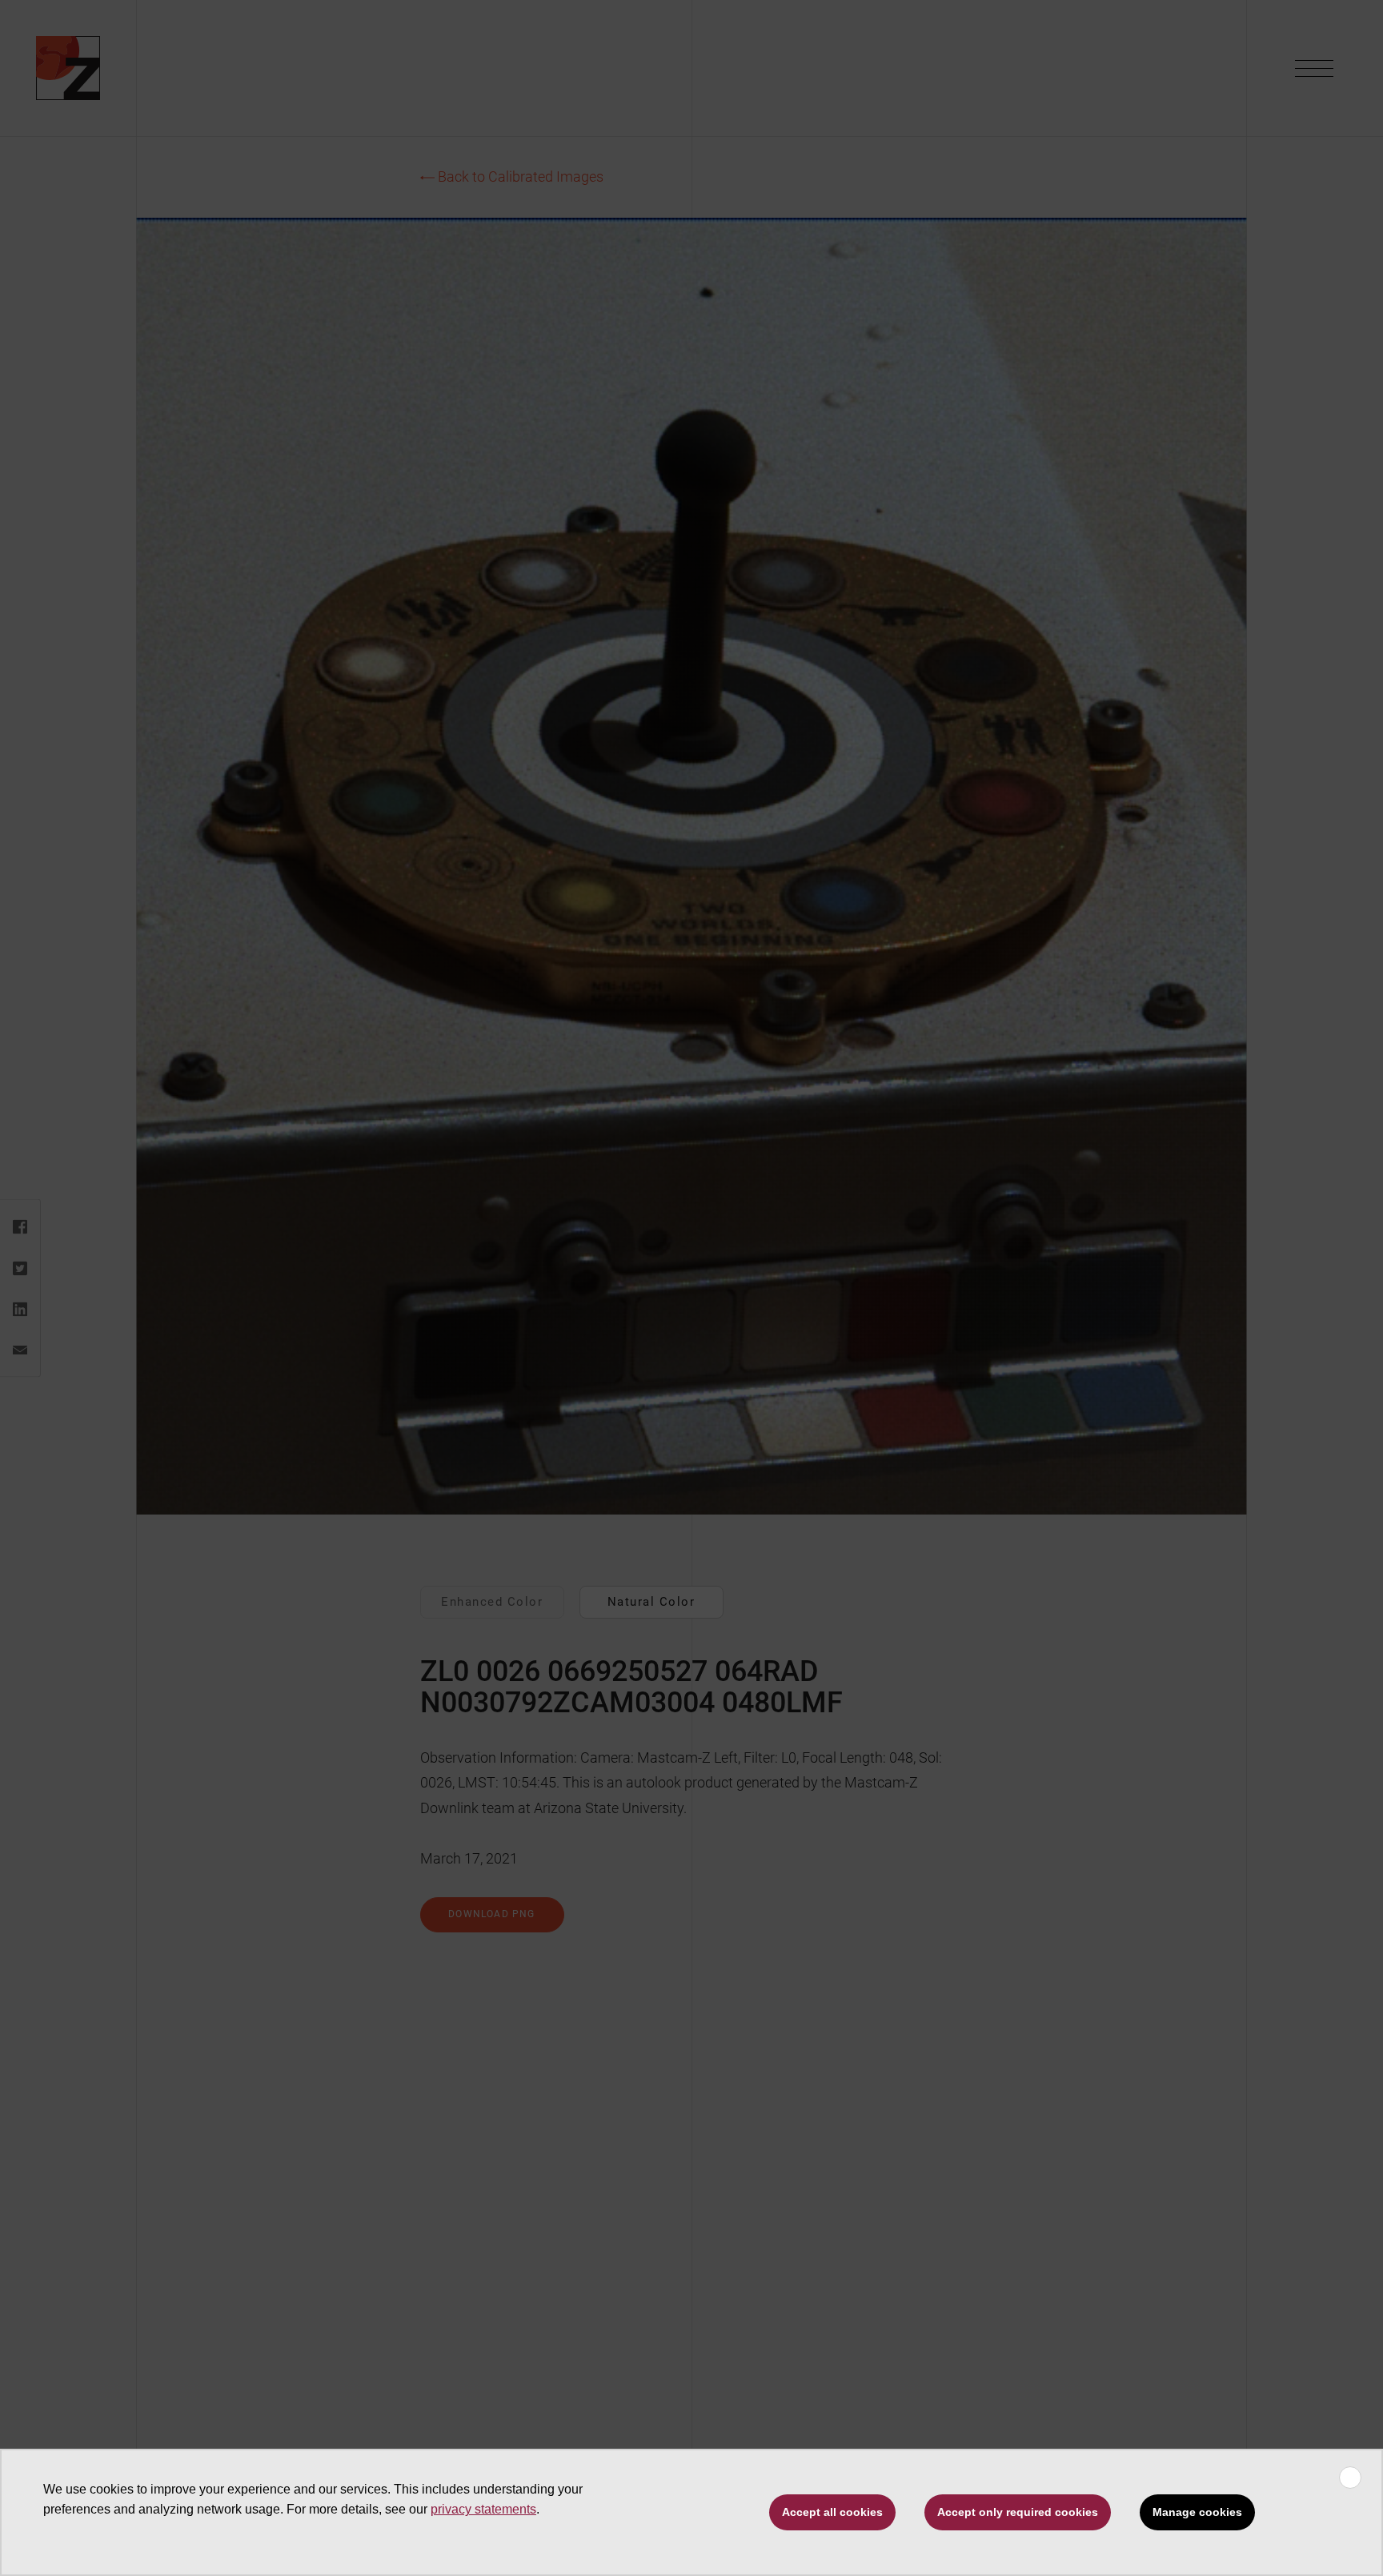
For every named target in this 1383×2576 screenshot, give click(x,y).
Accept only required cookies (1018, 2512)
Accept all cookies (832, 2512)
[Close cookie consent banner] (1350, 2478)
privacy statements (483, 2509)
